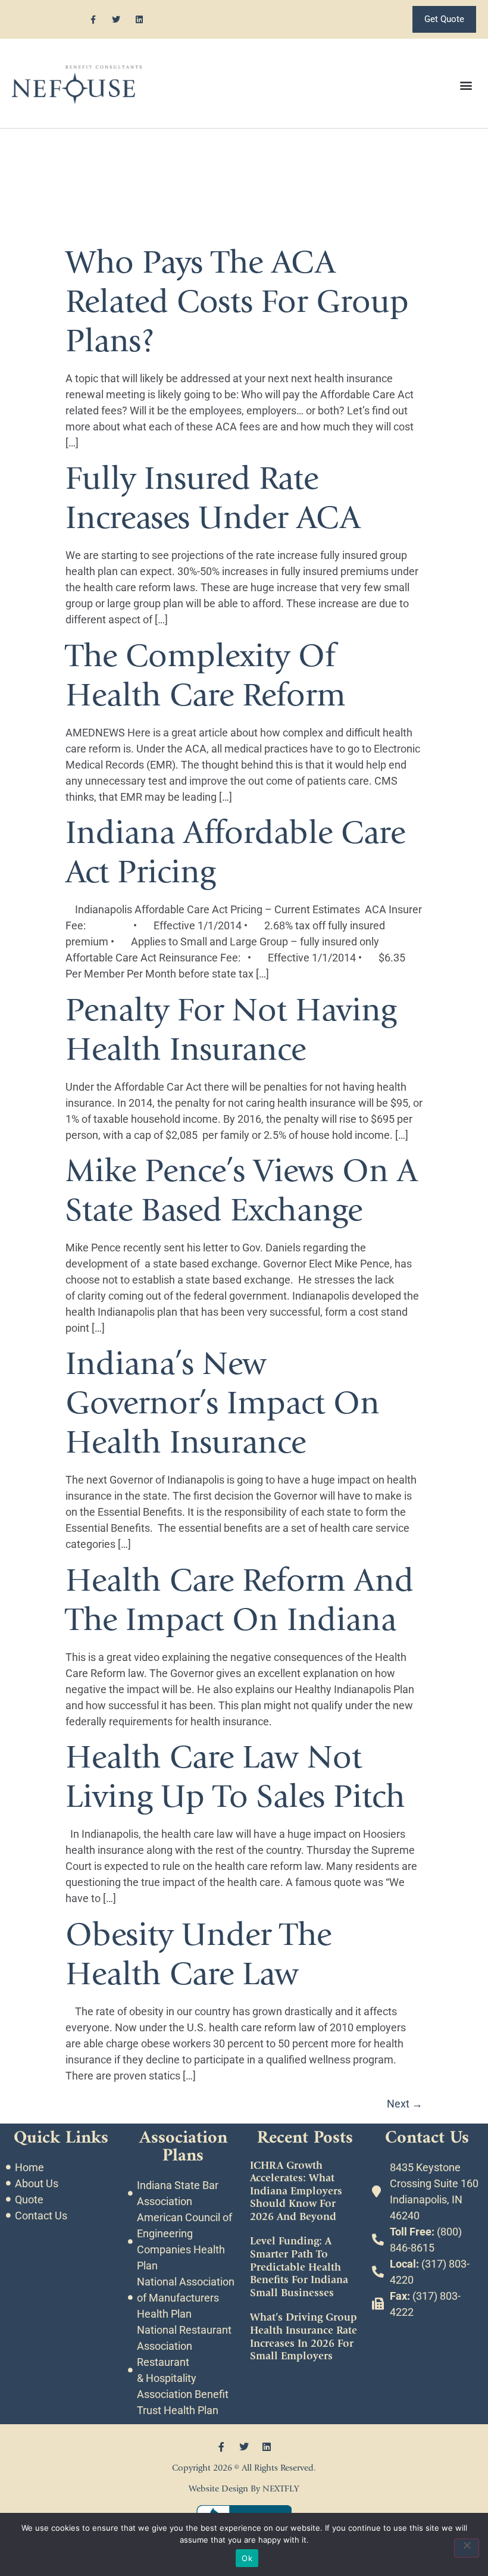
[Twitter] (116, 19)
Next (405, 2104)
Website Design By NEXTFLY (244, 2489)
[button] (466, 85)
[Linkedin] (140, 19)
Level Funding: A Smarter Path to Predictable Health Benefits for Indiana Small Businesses (299, 2267)
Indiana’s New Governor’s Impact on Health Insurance (223, 1403)
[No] (467, 2548)
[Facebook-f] (93, 19)
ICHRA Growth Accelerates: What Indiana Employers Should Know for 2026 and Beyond (296, 2191)
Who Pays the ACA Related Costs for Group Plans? (237, 302)
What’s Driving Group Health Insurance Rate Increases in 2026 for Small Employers (304, 2337)
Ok (247, 2558)
